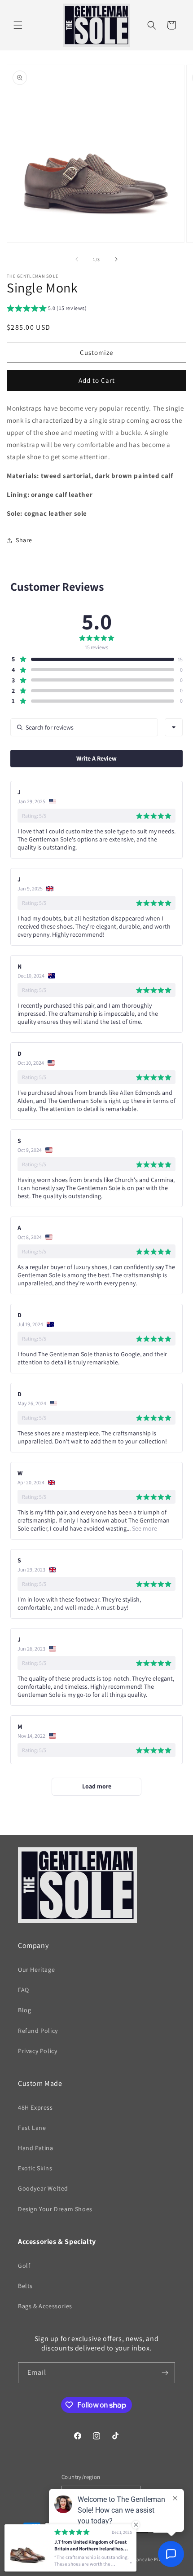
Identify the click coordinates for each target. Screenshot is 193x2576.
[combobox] (174, 727)
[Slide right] (116, 259)
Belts (25, 2286)
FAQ (24, 1990)
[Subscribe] (165, 2373)
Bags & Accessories (45, 2306)
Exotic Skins (35, 2168)
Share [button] (24, 540)
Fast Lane (32, 2128)
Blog (24, 2010)
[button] (18, 25)
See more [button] (144, 1528)
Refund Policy (38, 2031)
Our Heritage (36, 1970)
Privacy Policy (37, 2051)
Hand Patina (36, 2148)
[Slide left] (77, 259)
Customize (96, 352)
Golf (24, 2266)
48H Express (35, 2107)
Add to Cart (97, 380)
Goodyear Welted (43, 2188)
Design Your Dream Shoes (55, 2209)
